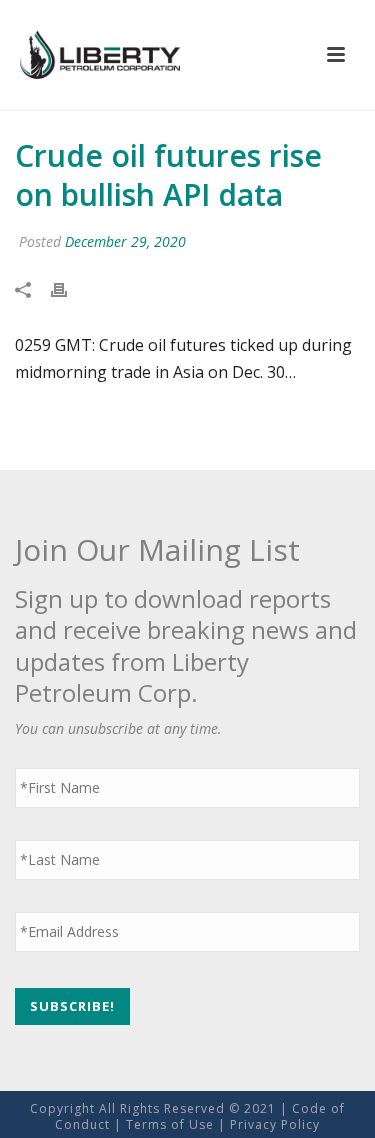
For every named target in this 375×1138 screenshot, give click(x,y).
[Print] (69, 289)
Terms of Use (170, 1124)
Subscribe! (72, 1006)
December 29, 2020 (125, 241)
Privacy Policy (275, 1124)
